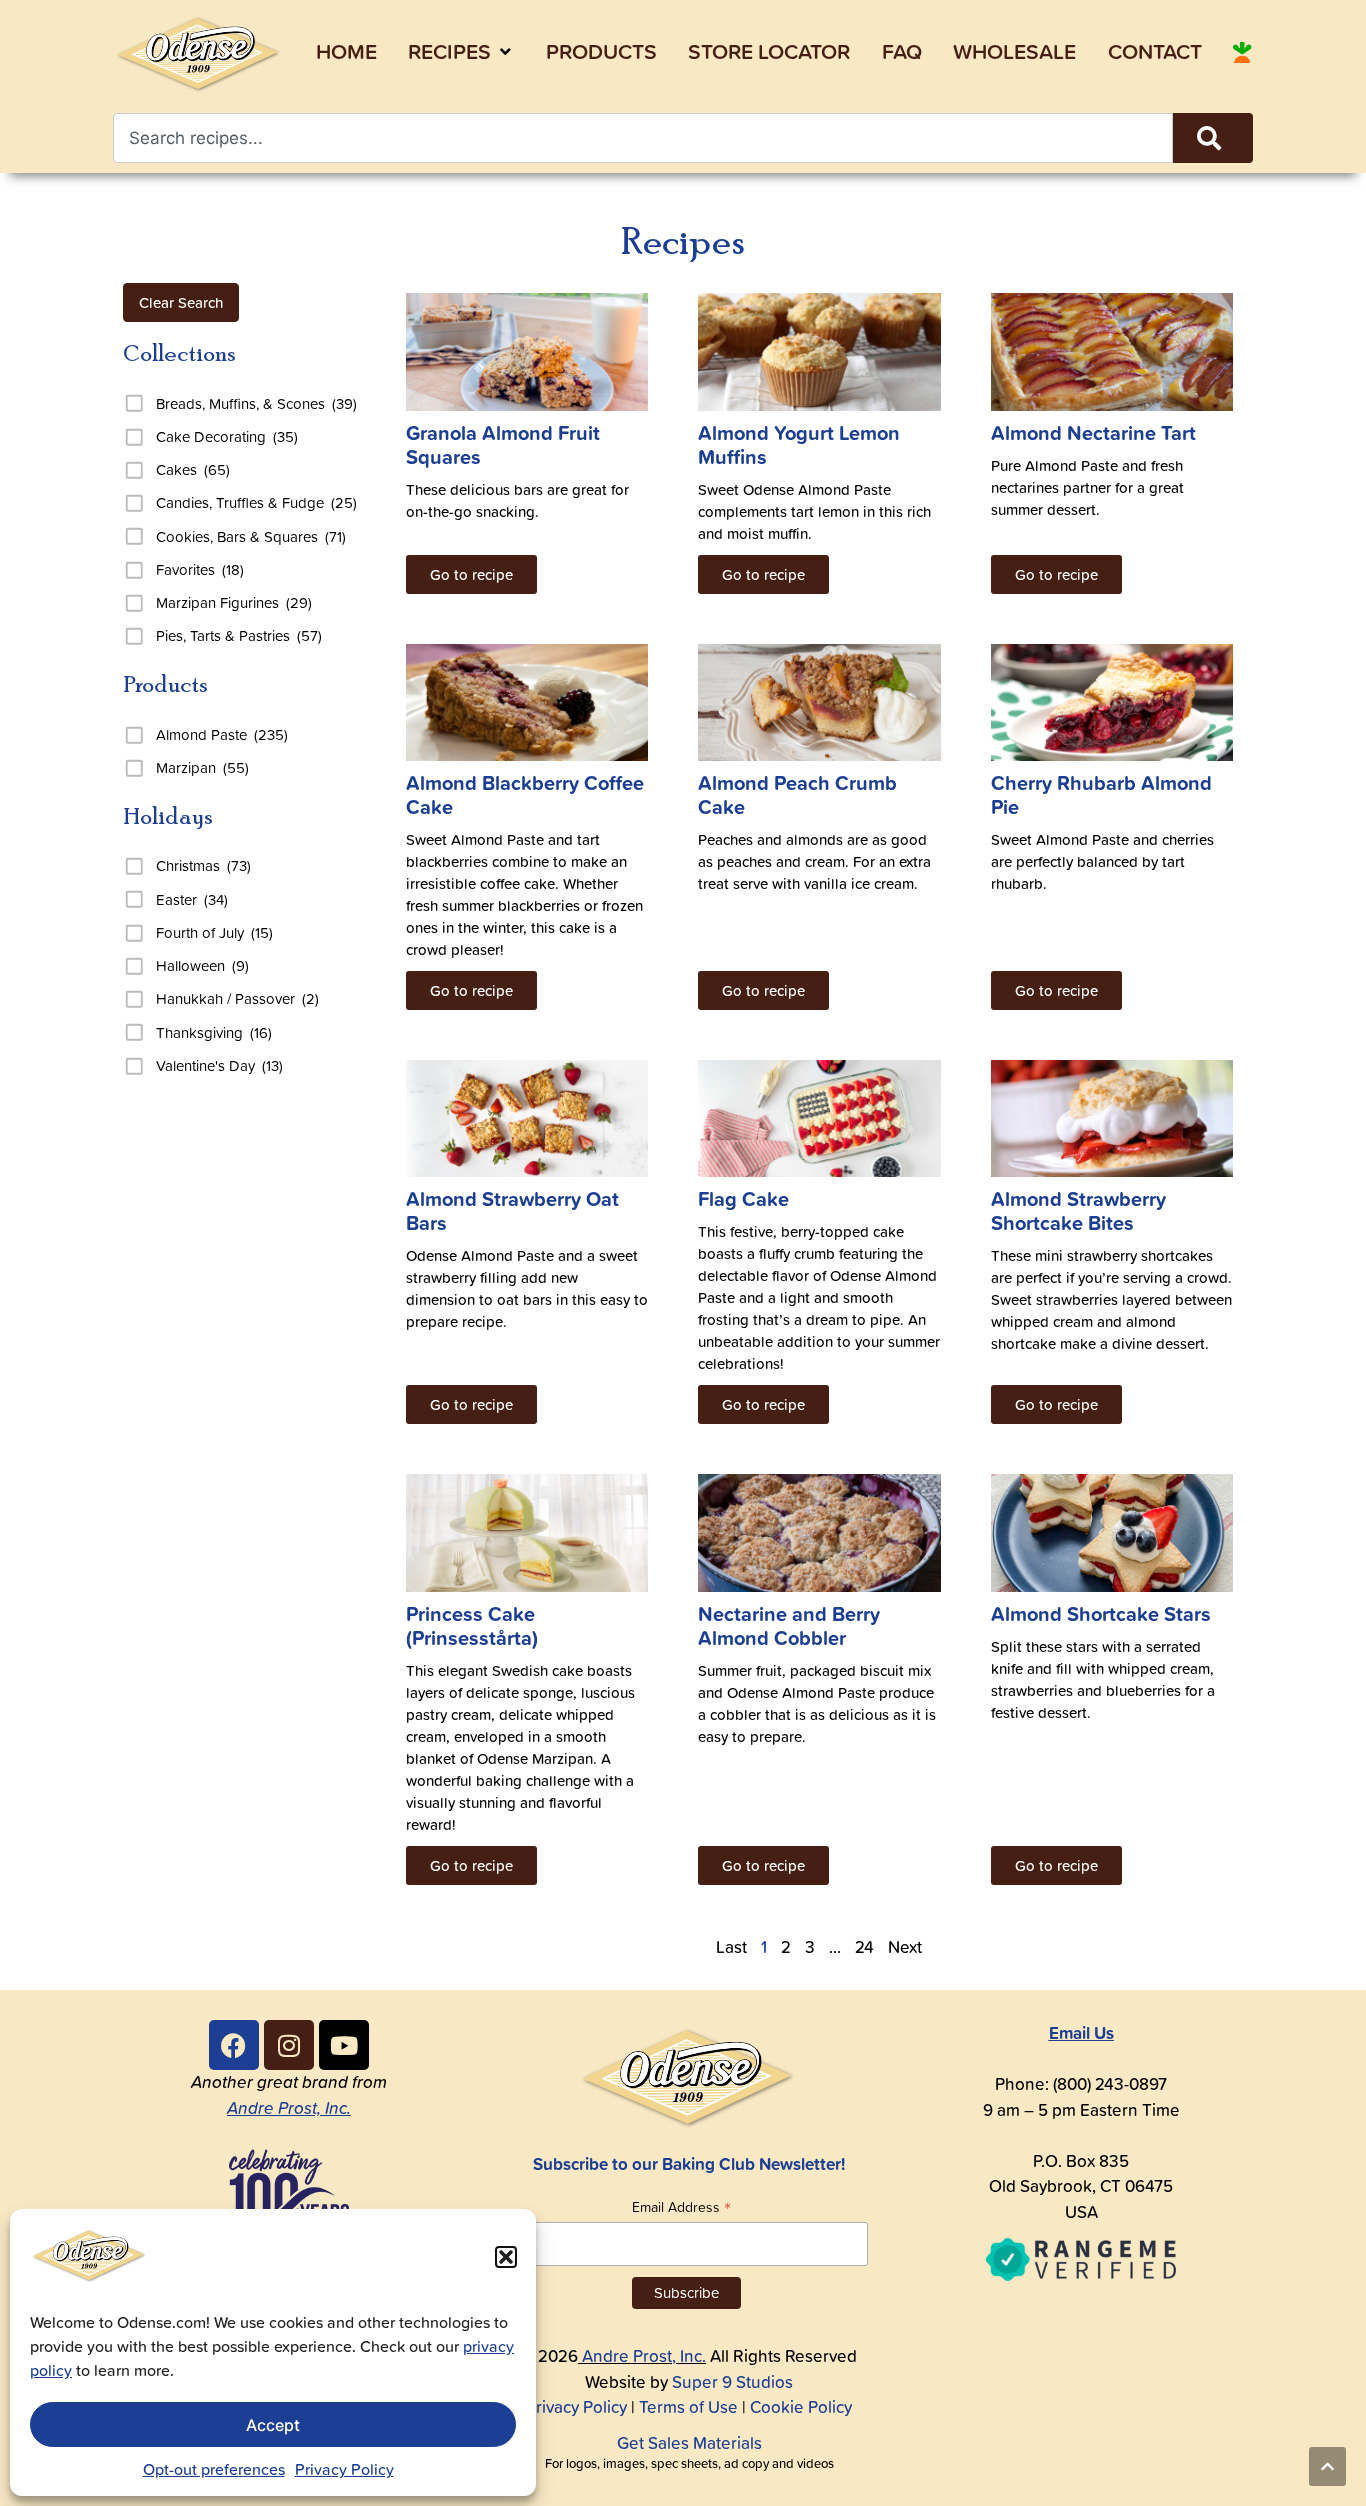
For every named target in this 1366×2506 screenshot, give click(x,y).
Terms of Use (688, 2407)
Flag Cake (743, 1198)
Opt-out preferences (214, 2469)
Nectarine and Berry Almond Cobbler (789, 1625)
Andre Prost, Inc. (289, 2108)
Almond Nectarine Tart (1093, 432)
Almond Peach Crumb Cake (797, 794)
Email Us (1081, 2032)
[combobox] (643, 138)
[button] (506, 2257)
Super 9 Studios (732, 2382)
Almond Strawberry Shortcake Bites (1078, 1210)
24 (864, 1947)
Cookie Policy (801, 2407)
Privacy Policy (344, 2469)
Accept (273, 2425)
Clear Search (181, 302)
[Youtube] (344, 2045)
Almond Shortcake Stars (1101, 1613)
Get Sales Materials (689, 2443)
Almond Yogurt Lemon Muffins (799, 444)
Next (905, 1947)
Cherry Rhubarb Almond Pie (1101, 794)
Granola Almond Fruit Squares (503, 444)
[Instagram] (289, 2045)
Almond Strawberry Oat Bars (512, 1210)
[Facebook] (234, 2045)
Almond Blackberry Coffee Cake (525, 794)
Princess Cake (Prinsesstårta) (472, 1625)
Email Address (681, 2206)
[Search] (1213, 138)
